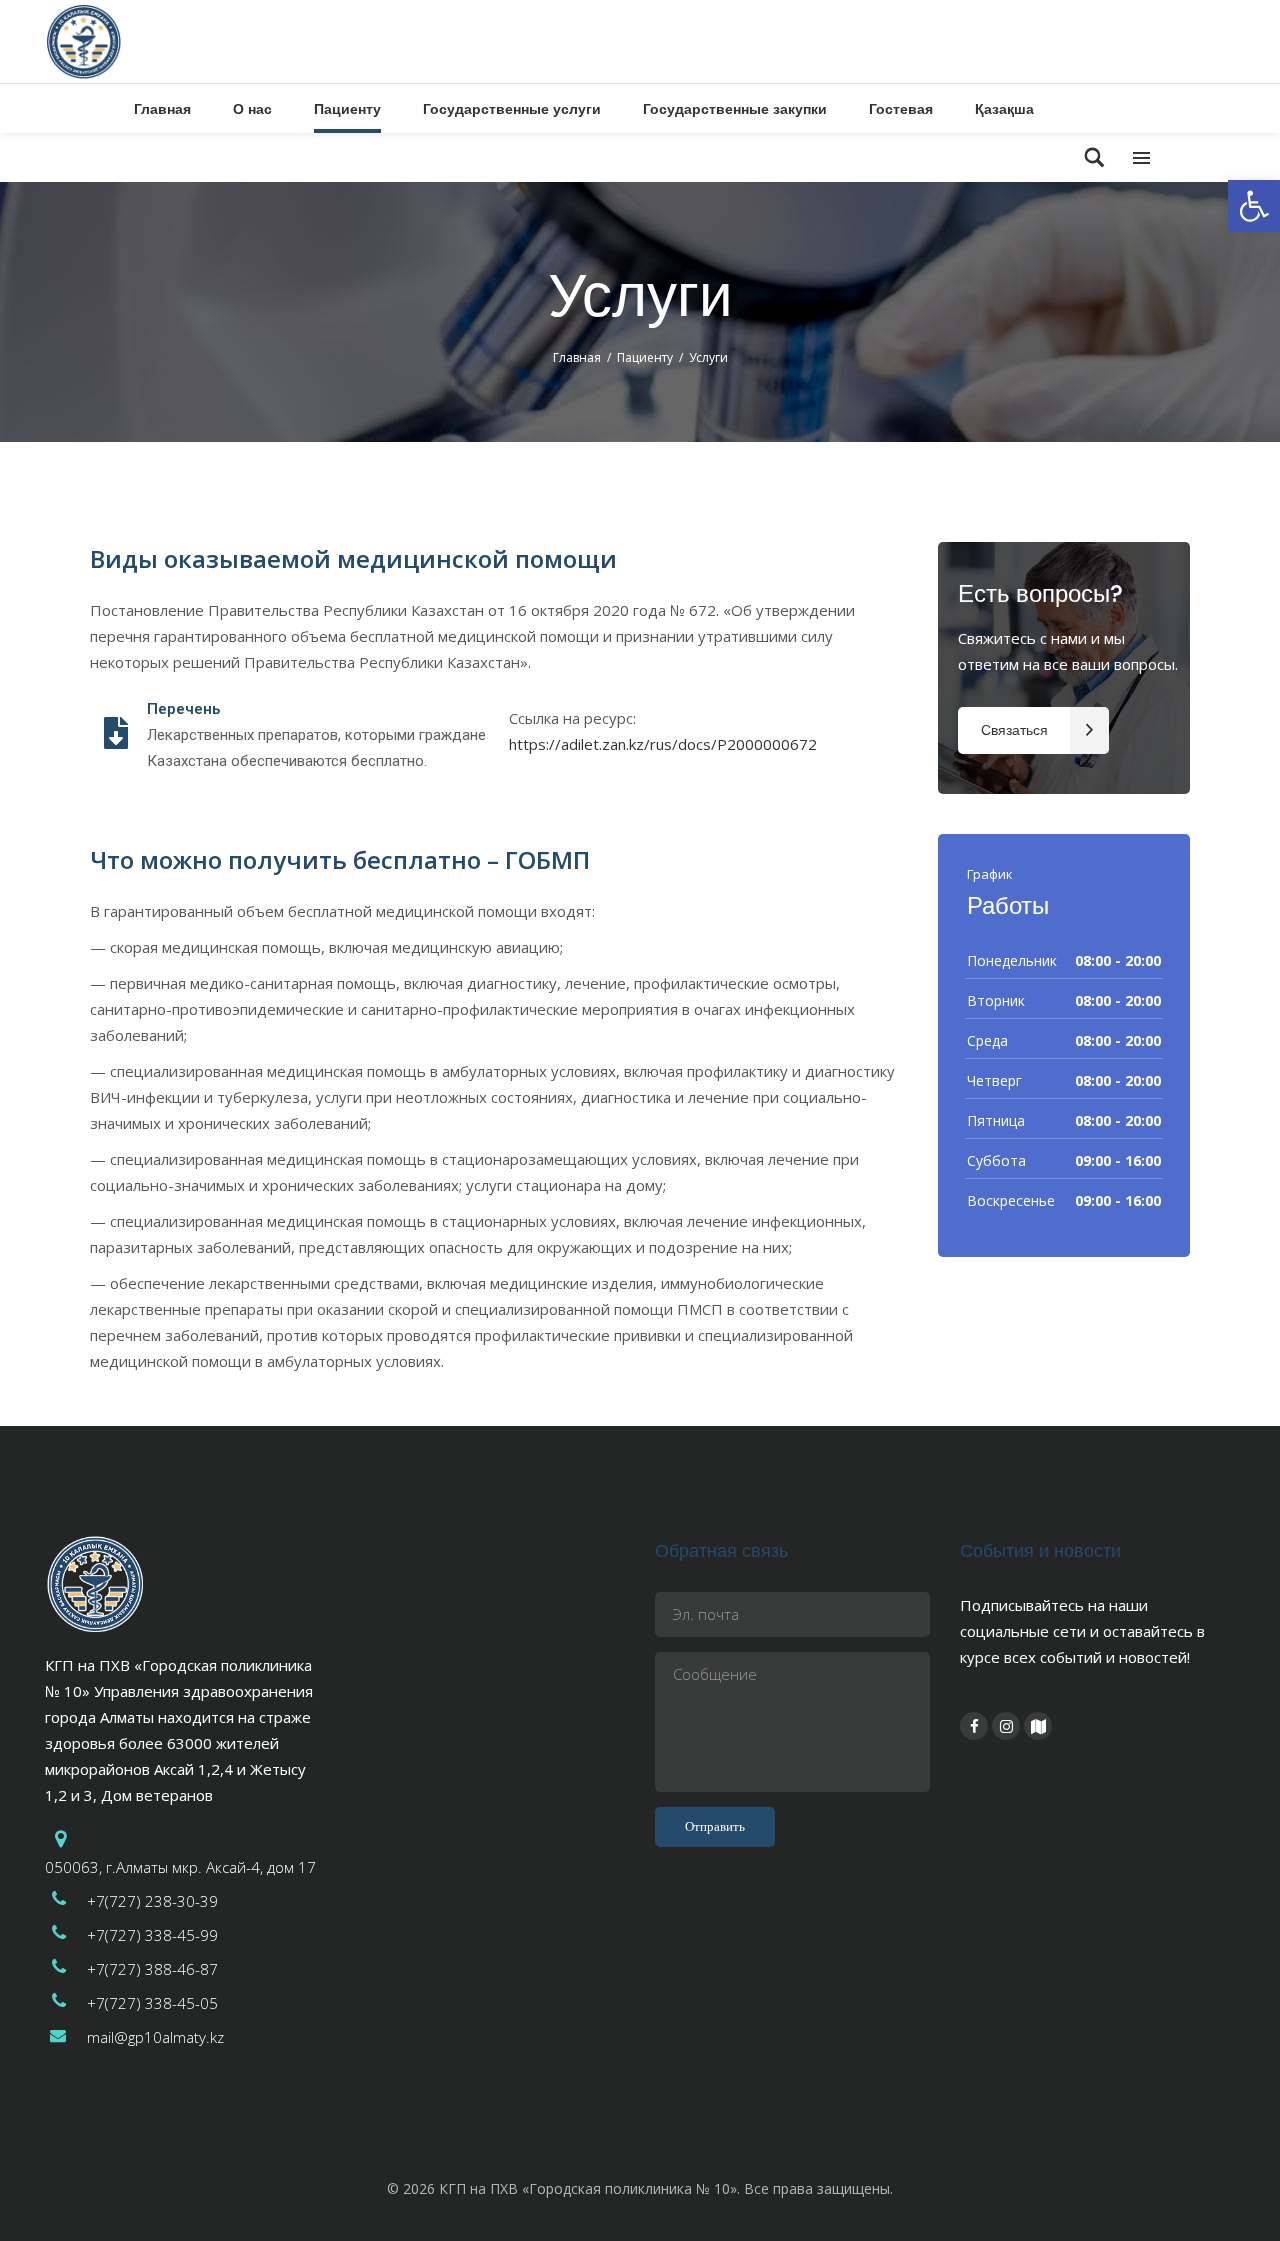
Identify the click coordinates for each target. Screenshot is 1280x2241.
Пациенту (645, 357)
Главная (577, 357)
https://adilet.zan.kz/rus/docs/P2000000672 (663, 744)
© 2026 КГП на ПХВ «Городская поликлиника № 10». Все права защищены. (640, 2188)
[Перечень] (116, 735)
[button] (1254, 206)
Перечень (183, 709)
